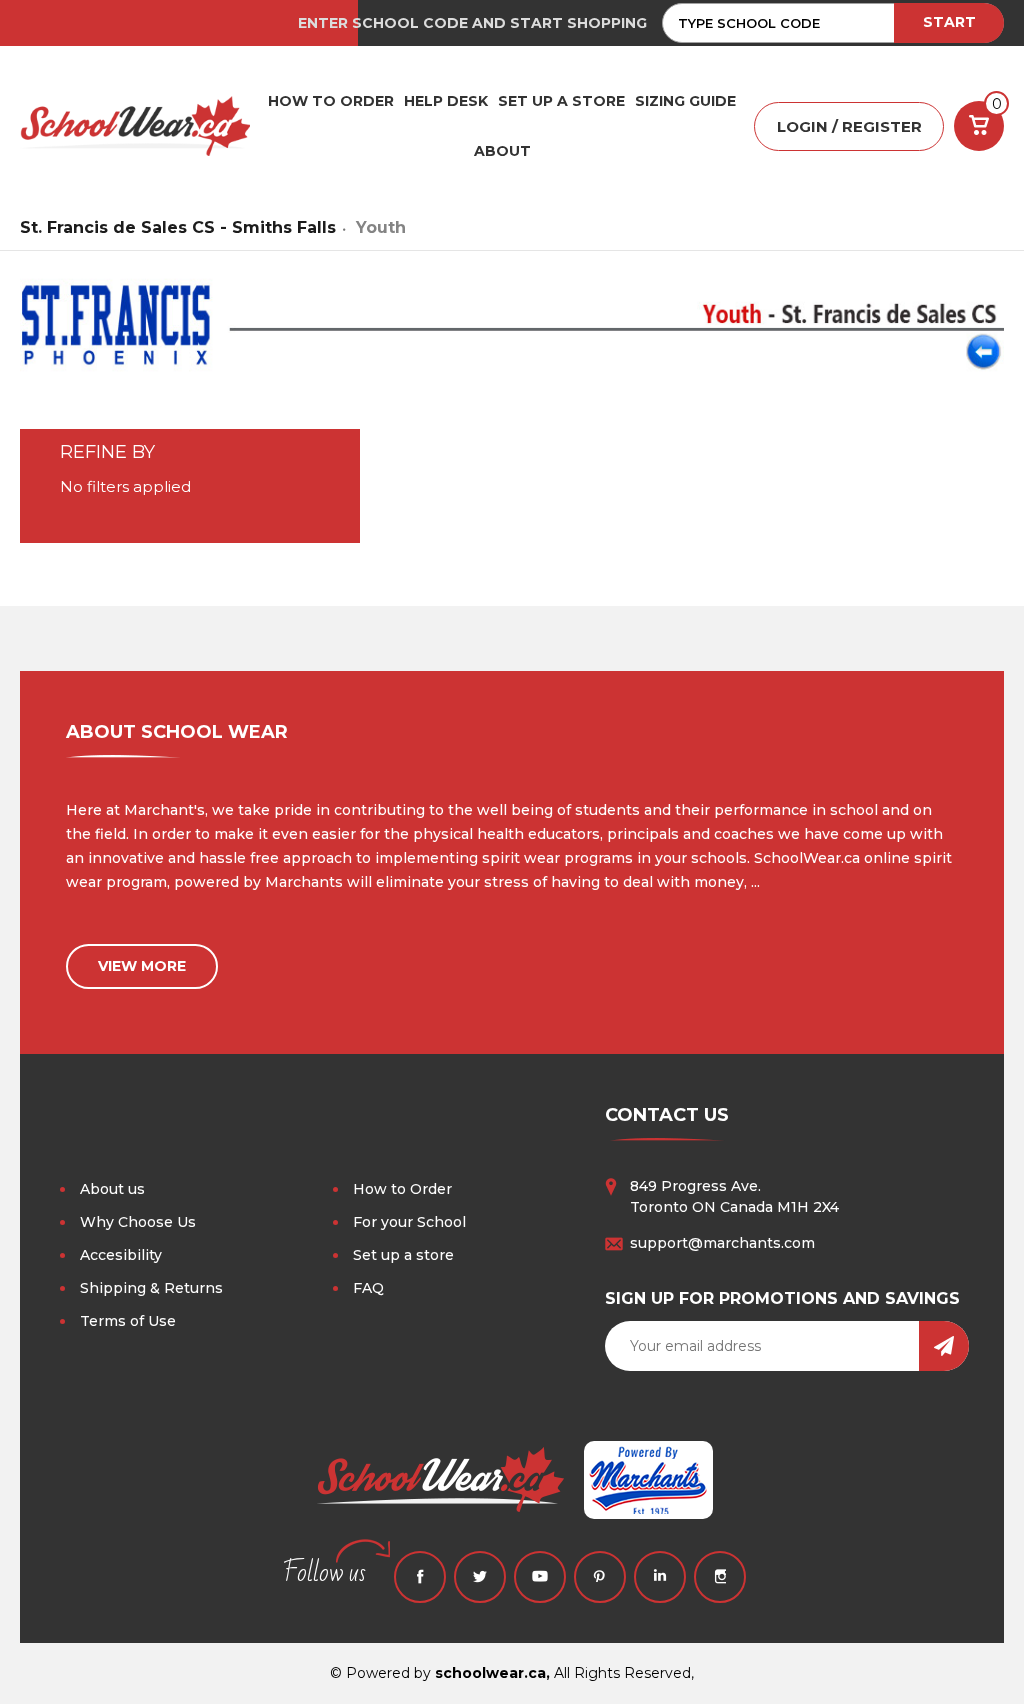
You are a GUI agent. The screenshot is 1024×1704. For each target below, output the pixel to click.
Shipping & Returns (151, 1288)
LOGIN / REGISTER (849, 126)
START (949, 22)
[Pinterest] (600, 1577)
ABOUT (502, 151)
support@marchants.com (722, 1243)
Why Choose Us (138, 1222)
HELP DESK (446, 101)
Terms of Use (128, 1321)
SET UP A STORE (561, 101)
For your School (409, 1222)
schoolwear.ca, (492, 1673)
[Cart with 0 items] (979, 126)
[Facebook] (420, 1577)
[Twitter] (480, 1577)
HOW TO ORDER (331, 101)
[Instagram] (720, 1577)
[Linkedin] (660, 1577)
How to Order (402, 1189)
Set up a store (403, 1255)
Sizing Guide (685, 101)
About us (112, 1189)
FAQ (368, 1288)
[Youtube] (540, 1577)
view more (142, 966)
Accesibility (121, 1255)
